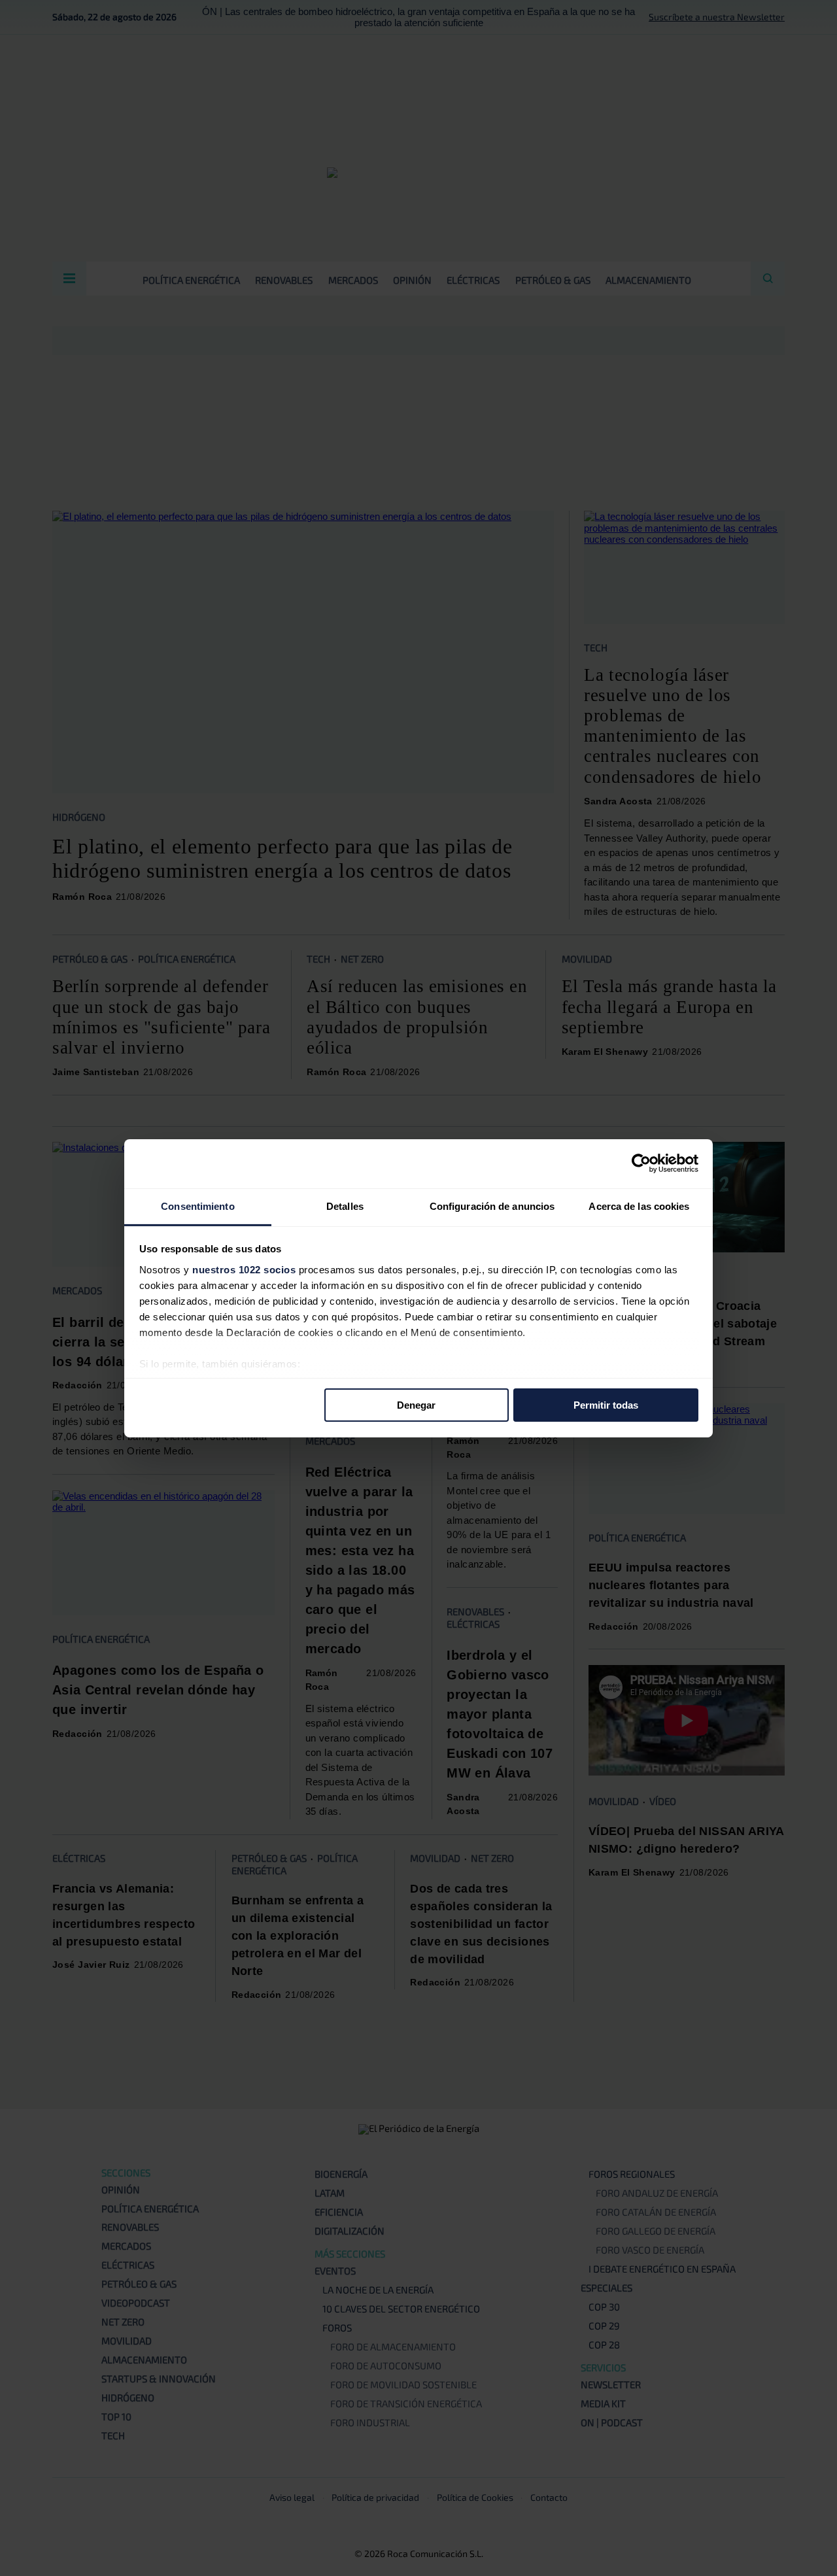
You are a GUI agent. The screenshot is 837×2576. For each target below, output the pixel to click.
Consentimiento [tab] (197, 1206)
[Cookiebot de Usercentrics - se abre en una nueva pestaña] (641, 1163)
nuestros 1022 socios (244, 1269)
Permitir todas (606, 1405)
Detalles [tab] (345, 1206)
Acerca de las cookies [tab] (639, 1206)
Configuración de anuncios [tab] (492, 1206)
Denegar (416, 1405)
